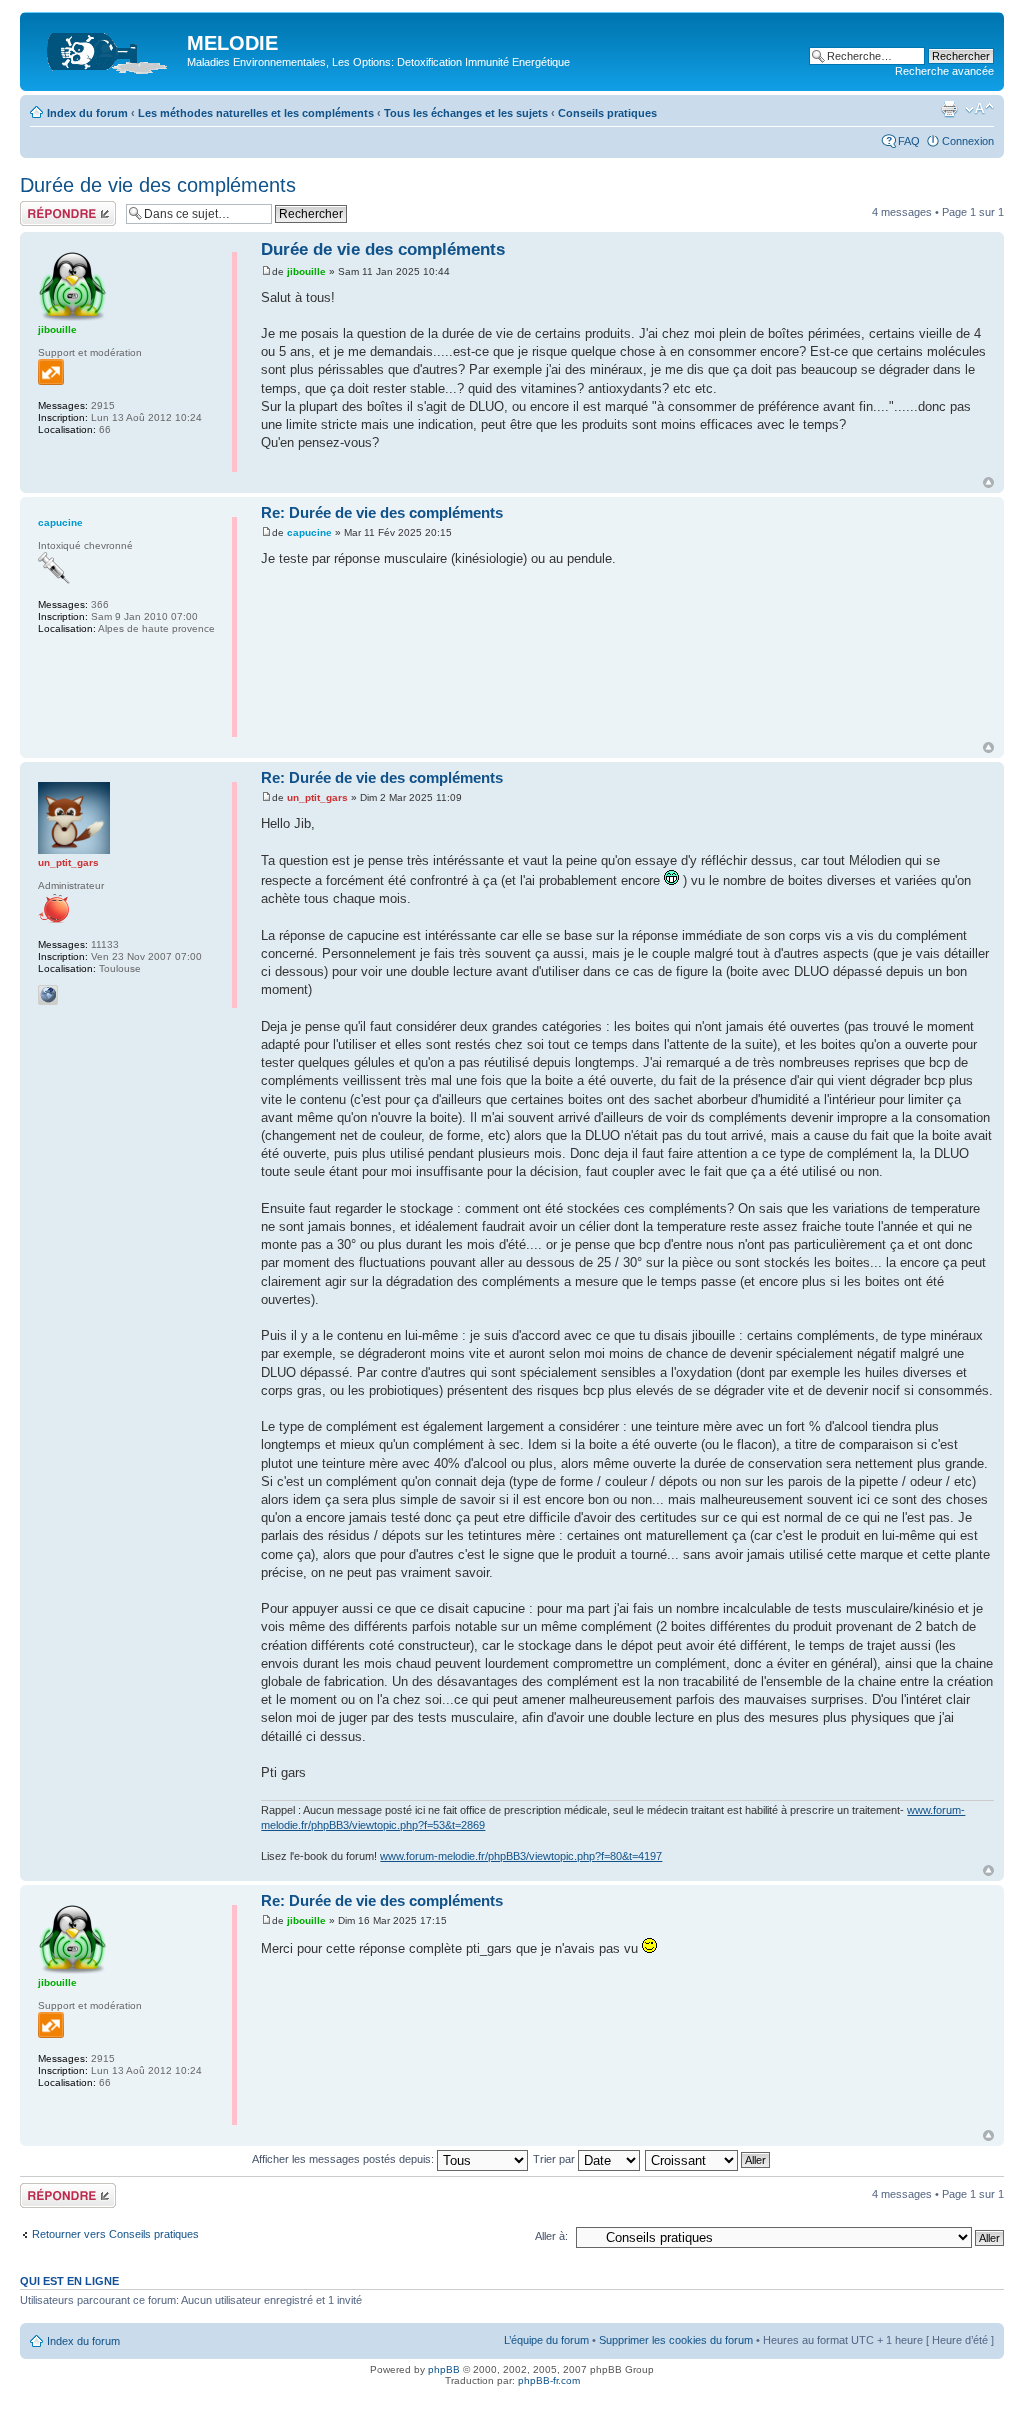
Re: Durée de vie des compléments (382, 512)
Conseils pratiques (607, 113)
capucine (309, 532)
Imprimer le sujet (949, 109)
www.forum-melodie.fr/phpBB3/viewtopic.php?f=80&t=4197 (521, 1856)
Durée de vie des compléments (158, 185)
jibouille (306, 271)
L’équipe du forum (546, 2340)
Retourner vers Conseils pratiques (115, 2234)
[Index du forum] (106, 49)
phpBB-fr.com (549, 2380)
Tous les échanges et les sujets (466, 113)
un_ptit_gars (317, 797)
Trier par (555, 2159)
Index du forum (87, 113)
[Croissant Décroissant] (708, 2159)
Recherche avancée (944, 71)
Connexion (968, 141)
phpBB (444, 2369)
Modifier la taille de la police (979, 109)
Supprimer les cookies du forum (676, 2340)
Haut (988, 482)
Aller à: (551, 2236)
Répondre (44, 207)
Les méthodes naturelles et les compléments (256, 113)
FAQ (909, 141)
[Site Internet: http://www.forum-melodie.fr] (48, 995)
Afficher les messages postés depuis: (344, 2159)
